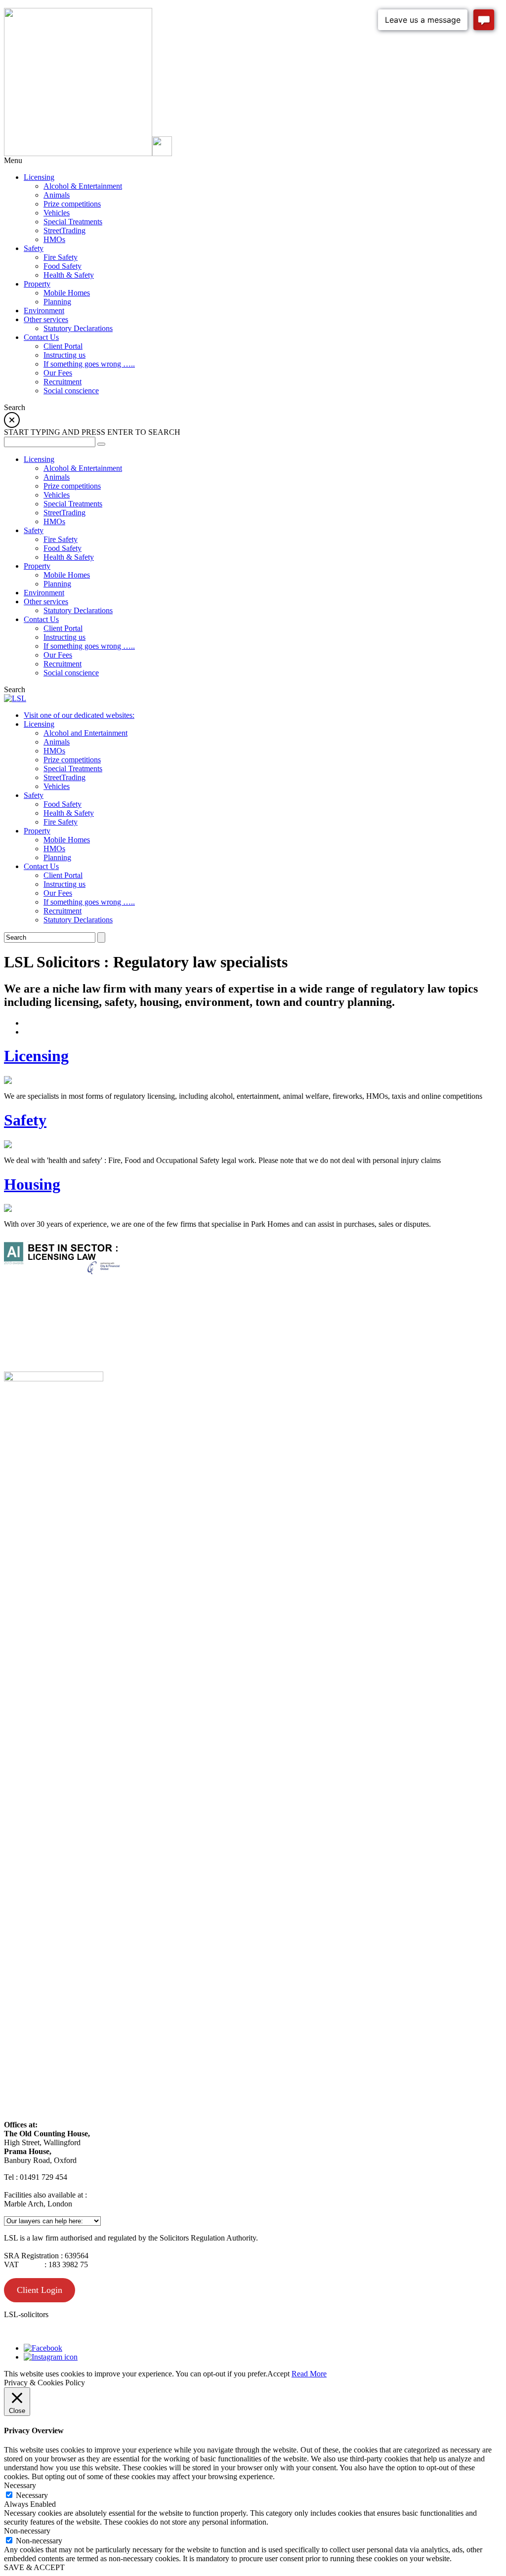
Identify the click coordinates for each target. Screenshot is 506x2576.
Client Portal (63, 875)
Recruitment (63, 911)
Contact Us (41, 866)
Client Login (40, 2290)
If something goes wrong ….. (89, 902)
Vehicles (57, 786)
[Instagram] (51, 2357)
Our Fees (58, 893)
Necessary (32, 2495)
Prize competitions (72, 760)
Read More (309, 2374)
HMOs (54, 751)
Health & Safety (69, 813)
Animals (57, 742)
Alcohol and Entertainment (85, 733)
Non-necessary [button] (27, 2531)
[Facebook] (43, 2348)
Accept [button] (278, 2374)
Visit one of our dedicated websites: (79, 715)
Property (37, 831)
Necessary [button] (20, 2485)
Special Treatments (73, 769)
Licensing (39, 724)
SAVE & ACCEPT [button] (34, 2567)
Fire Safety (61, 822)
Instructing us (64, 884)
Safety (34, 795)
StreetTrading (64, 777)
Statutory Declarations (78, 920)
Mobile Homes (67, 840)
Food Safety (63, 804)
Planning (57, 857)
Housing (32, 1184)
